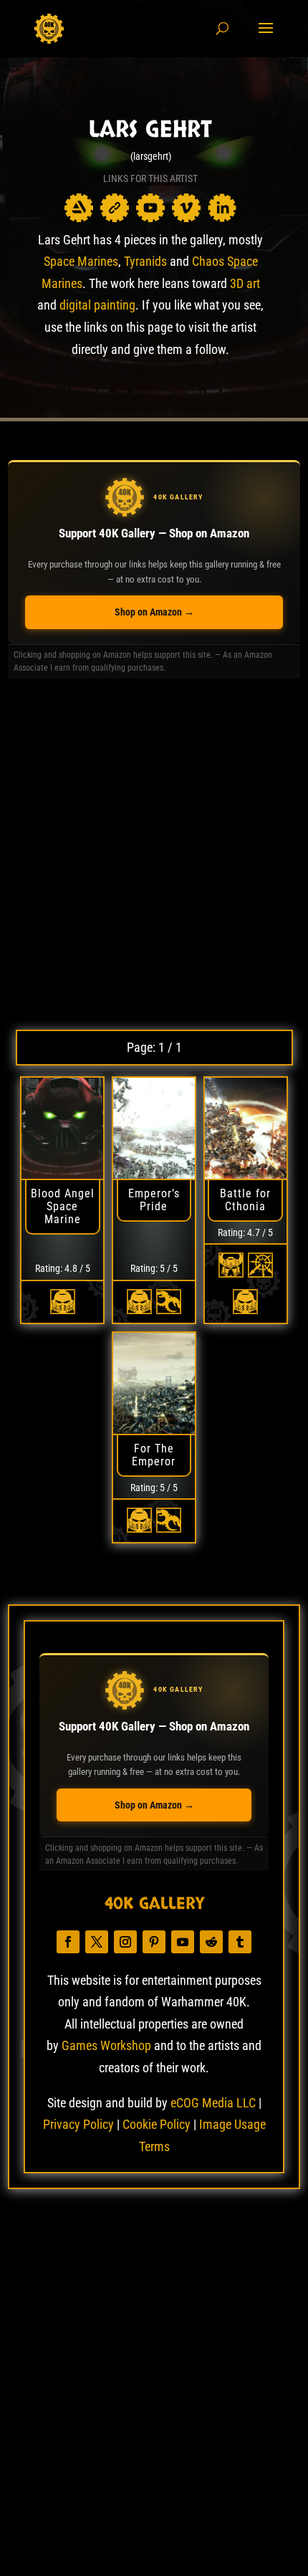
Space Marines (81, 261)
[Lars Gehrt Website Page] (115, 208)
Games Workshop (106, 2045)
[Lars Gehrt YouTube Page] (150, 208)
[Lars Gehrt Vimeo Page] (186, 208)
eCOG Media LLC (213, 2103)
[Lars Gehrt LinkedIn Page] (222, 208)
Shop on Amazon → (154, 612)
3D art (245, 283)
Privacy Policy (78, 2124)
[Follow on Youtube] (183, 1942)
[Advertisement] (154, 854)
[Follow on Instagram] (125, 1942)
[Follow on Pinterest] (154, 1942)
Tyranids (145, 261)
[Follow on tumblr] (240, 1942)
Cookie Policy (157, 2124)
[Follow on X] (97, 1942)
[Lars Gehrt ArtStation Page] (79, 208)
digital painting (97, 305)
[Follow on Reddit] (211, 1942)
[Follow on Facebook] (68, 1942)
